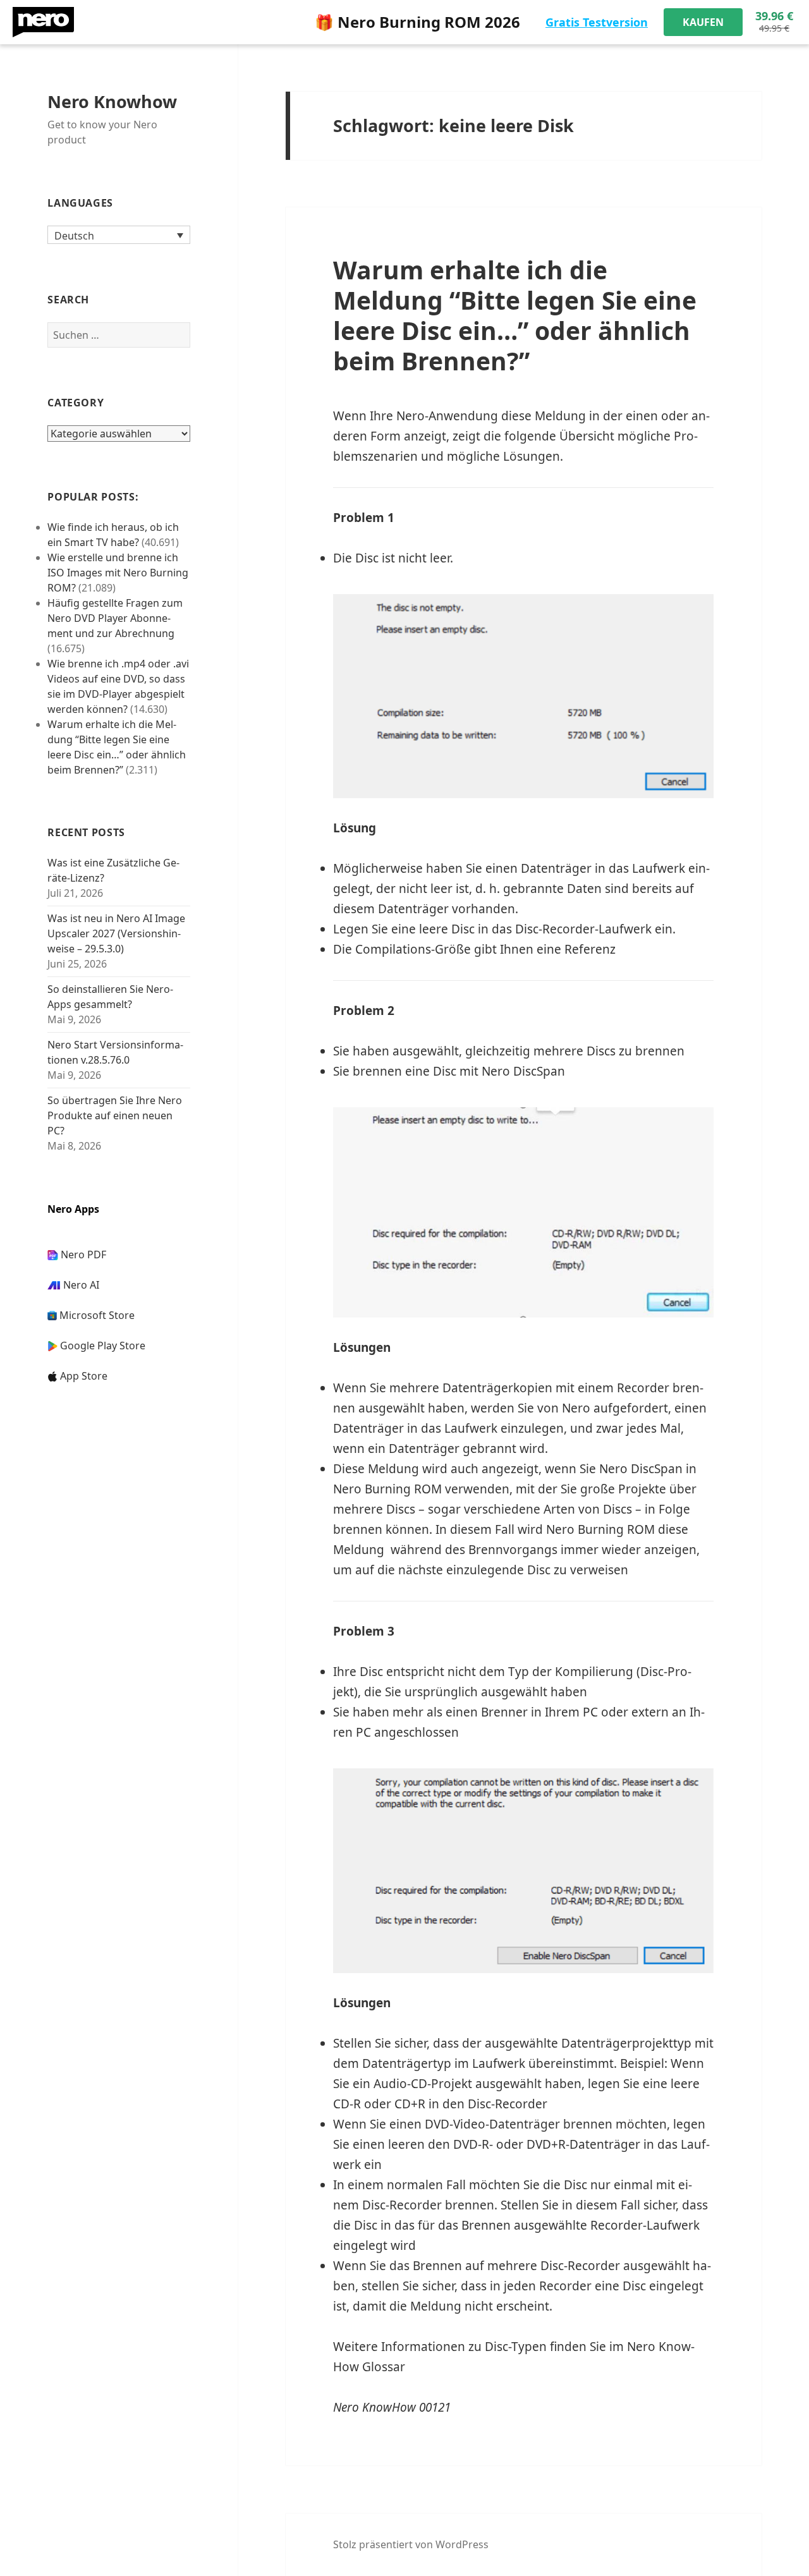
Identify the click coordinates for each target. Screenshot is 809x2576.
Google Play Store (103, 1346)
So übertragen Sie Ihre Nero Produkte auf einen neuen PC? (115, 1115)
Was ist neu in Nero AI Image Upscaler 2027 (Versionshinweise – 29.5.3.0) (116, 933)
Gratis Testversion (597, 22)
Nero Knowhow (112, 101)
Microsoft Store (97, 1315)
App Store (84, 1376)
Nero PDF (83, 1255)
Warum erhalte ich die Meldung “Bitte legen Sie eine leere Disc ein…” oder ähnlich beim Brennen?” (515, 315)
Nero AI (81, 1285)
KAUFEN (703, 22)
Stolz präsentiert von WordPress (411, 2544)
